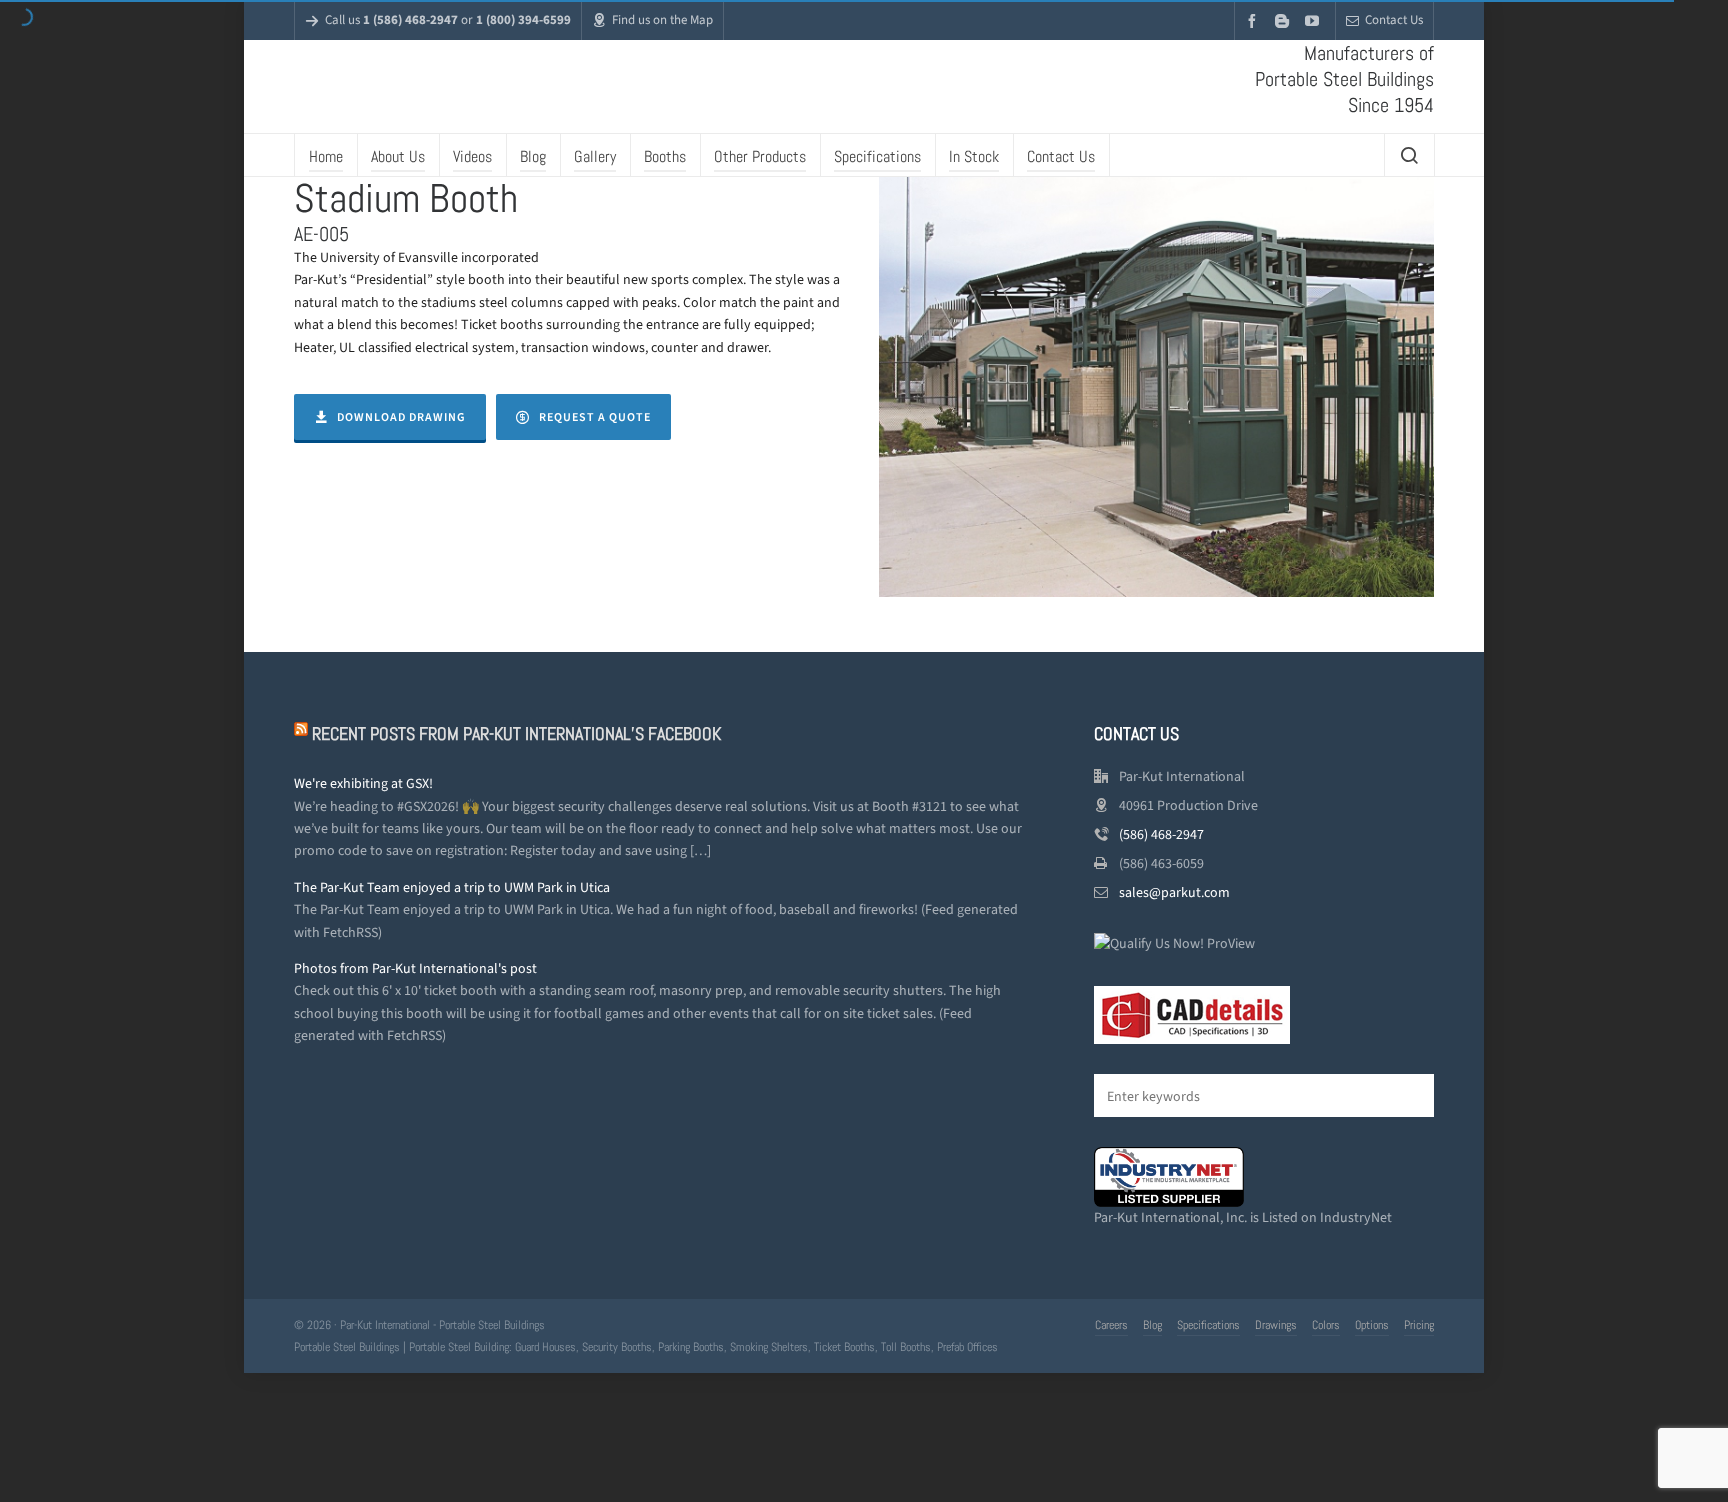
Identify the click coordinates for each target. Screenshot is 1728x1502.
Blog (1152, 1373)
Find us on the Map (662, 19)
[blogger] (1285, 20)
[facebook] (1255, 20)
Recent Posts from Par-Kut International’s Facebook (516, 781)
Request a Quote (595, 465)
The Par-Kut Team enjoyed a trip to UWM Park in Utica (452, 935)
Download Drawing (401, 465)
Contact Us (1394, 19)
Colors (1326, 1373)
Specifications (1208, 1373)
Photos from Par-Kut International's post (415, 1016)
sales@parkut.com (1174, 940)
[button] (1409, 1143)
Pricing (1419, 1373)
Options (1372, 1373)
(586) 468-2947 (1161, 882)
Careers (1111, 1373)
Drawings (1276, 1373)
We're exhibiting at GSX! (363, 831)
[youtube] (1315, 20)
